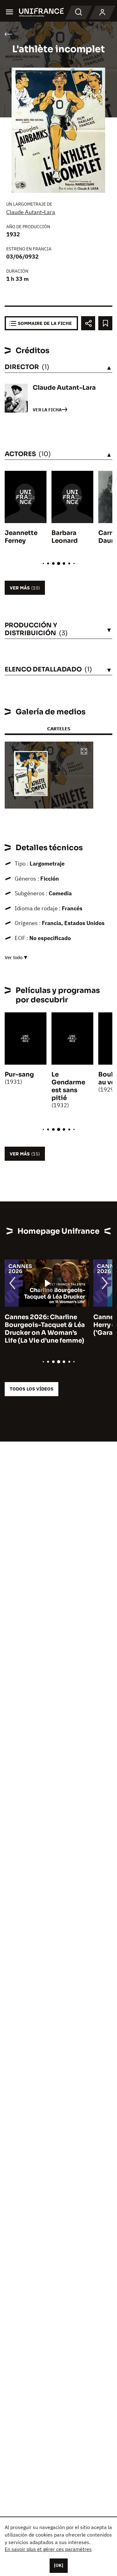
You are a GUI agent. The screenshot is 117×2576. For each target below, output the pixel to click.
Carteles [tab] (59, 729)
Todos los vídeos (32, 1389)
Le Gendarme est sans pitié (68, 1086)
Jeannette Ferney (21, 537)
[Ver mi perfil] (102, 13)
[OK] (59, 2565)
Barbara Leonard (65, 537)
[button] (84, 752)
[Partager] (88, 323)
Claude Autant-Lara (31, 212)
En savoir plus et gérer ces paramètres (48, 2549)
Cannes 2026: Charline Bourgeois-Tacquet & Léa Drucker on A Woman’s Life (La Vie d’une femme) (45, 1329)
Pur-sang (19, 1075)
